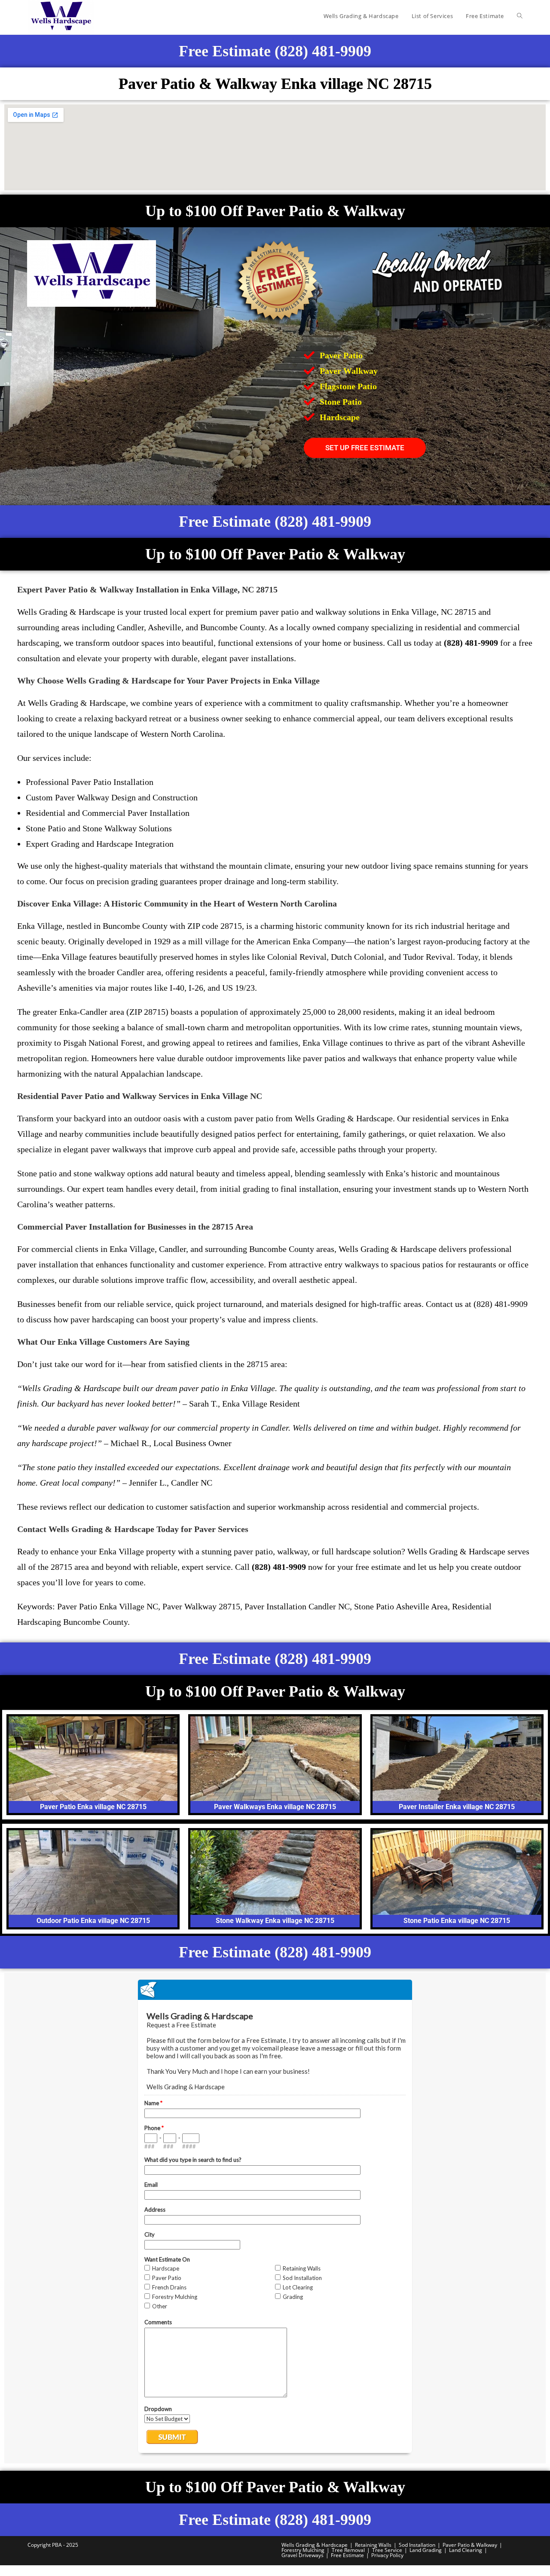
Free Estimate (347, 2555)
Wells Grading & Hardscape (315, 2545)
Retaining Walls (373, 2545)
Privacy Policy (387, 2555)
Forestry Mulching (303, 2550)
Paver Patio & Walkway (470, 2545)
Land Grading (426, 2550)
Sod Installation (417, 2545)
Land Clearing (466, 2550)
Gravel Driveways (302, 2555)
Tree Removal (348, 2550)
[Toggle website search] (520, 16)
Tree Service (387, 2550)
